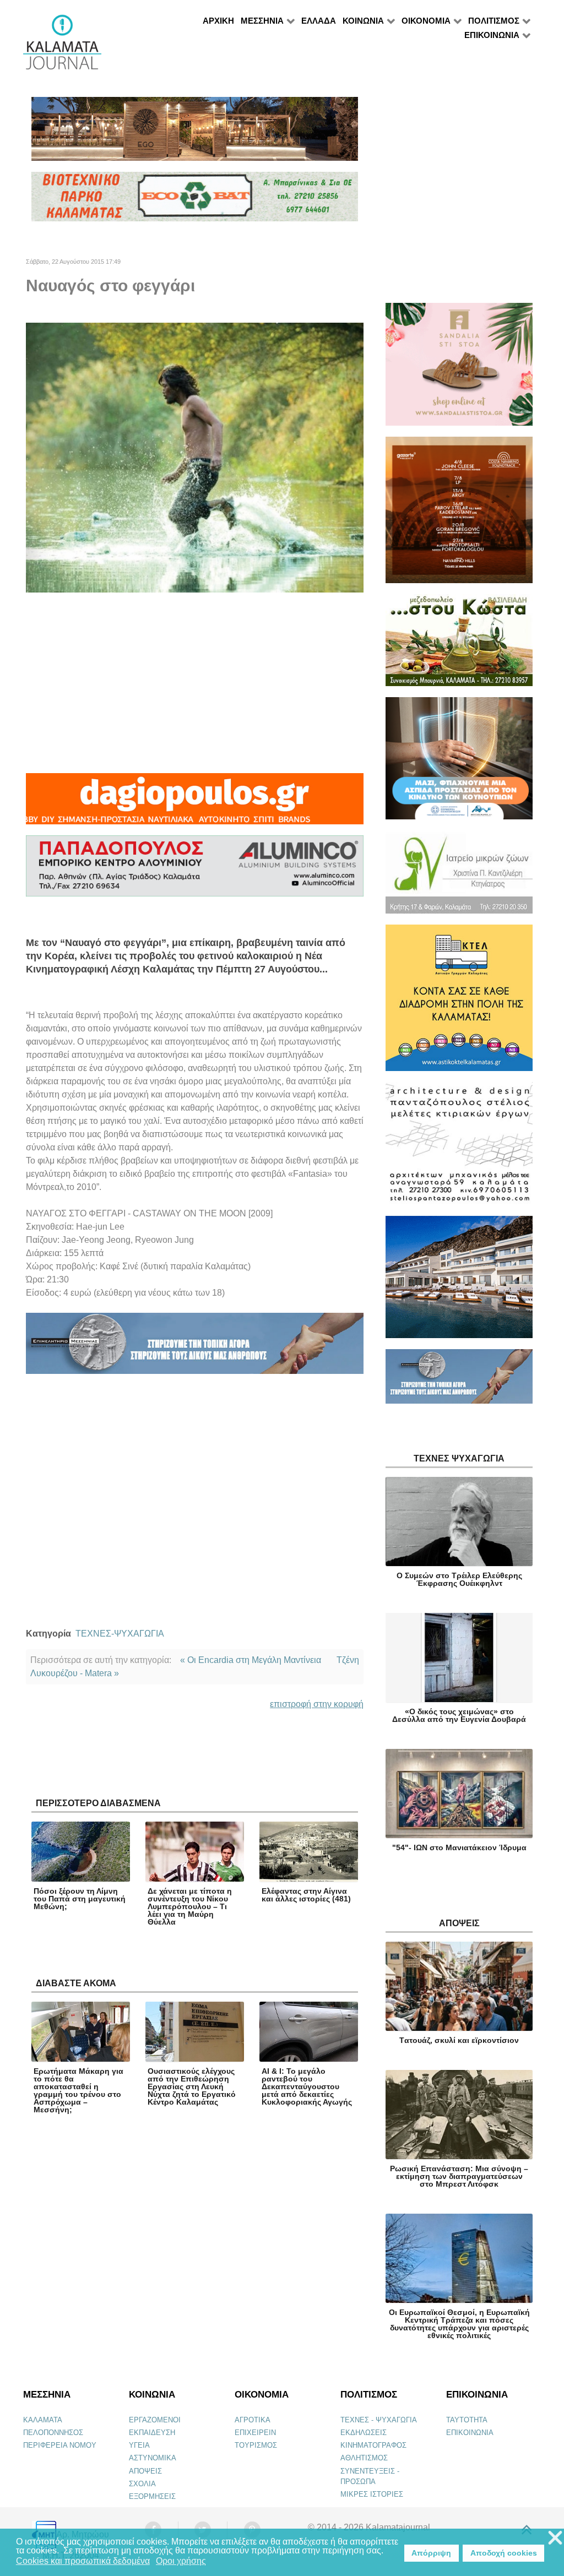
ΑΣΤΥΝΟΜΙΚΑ (153, 2458)
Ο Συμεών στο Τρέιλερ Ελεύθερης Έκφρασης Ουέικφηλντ (459, 1579)
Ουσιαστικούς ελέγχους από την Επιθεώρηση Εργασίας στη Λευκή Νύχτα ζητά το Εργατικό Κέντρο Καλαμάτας (192, 2086)
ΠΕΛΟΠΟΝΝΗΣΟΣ (53, 2433)
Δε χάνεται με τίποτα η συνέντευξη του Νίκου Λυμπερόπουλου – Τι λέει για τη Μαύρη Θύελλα (190, 1906)
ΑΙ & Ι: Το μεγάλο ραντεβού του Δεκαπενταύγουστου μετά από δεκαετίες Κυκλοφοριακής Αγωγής (307, 2086)
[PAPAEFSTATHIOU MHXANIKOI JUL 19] (459, 1282)
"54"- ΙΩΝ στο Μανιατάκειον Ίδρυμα (459, 1847)
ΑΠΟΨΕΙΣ (145, 2471)
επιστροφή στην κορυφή (317, 1704)
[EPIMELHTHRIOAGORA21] (459, 1381)
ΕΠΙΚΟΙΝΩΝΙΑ (470, 2433)
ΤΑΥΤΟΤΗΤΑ (467, 2420)
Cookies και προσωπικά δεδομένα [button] (83, 2561)
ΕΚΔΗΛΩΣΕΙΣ (364, 2433)
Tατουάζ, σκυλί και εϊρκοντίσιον (459, 2040)
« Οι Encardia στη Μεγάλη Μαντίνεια (251, 1660)
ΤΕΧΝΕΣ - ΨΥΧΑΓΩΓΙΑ (379, 2420)
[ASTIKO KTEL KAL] (459, 1002)
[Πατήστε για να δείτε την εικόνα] (195, 457)
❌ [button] (555, 2538)
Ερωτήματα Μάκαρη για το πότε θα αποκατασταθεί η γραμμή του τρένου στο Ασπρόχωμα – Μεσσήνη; (78, 2090)
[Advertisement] (195, 683)
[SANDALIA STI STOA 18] (459, 369)
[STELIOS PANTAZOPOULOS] (459, 1148)
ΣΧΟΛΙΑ (142, 2484)
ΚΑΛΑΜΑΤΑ (43, 2420)
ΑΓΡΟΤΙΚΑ (253, 2420)
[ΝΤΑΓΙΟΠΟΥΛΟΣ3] (195, 804)
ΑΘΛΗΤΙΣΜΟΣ (364, 2458)
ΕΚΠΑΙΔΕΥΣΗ (152, 2433)
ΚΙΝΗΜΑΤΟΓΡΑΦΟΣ (373, 2445)
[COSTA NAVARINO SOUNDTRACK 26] (459, 515)
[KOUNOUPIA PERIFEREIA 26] (459, 763)
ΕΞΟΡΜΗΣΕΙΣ (152, 2496)
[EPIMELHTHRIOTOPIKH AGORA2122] (195, 1348)
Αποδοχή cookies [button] (504, 2553)
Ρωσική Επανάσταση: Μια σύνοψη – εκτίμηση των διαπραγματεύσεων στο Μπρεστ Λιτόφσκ (459, 2176)
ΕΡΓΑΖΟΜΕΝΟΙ (155, 2420)
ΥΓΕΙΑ (139, 2445)
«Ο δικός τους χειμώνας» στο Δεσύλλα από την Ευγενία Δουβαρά (459, 1715)
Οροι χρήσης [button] (181, 2561)
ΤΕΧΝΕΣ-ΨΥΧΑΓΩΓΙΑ (120, 1634)
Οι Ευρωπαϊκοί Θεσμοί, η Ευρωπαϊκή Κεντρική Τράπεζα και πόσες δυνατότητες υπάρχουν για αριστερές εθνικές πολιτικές (459, 2324)
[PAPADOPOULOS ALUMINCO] (195, 871)
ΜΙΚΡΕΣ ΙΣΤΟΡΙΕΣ (372, 2494)
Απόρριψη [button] (431, 2553)
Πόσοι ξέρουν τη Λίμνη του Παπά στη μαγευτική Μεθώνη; (80, 1899)
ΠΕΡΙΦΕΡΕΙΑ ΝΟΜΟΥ (60, 2445)
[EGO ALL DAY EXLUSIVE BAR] (195, 134)
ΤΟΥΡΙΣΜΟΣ (256, 2445)
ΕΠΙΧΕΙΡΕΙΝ (255, 2433)
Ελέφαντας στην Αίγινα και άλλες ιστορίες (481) (306, 1895)
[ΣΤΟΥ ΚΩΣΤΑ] (459, 645)
